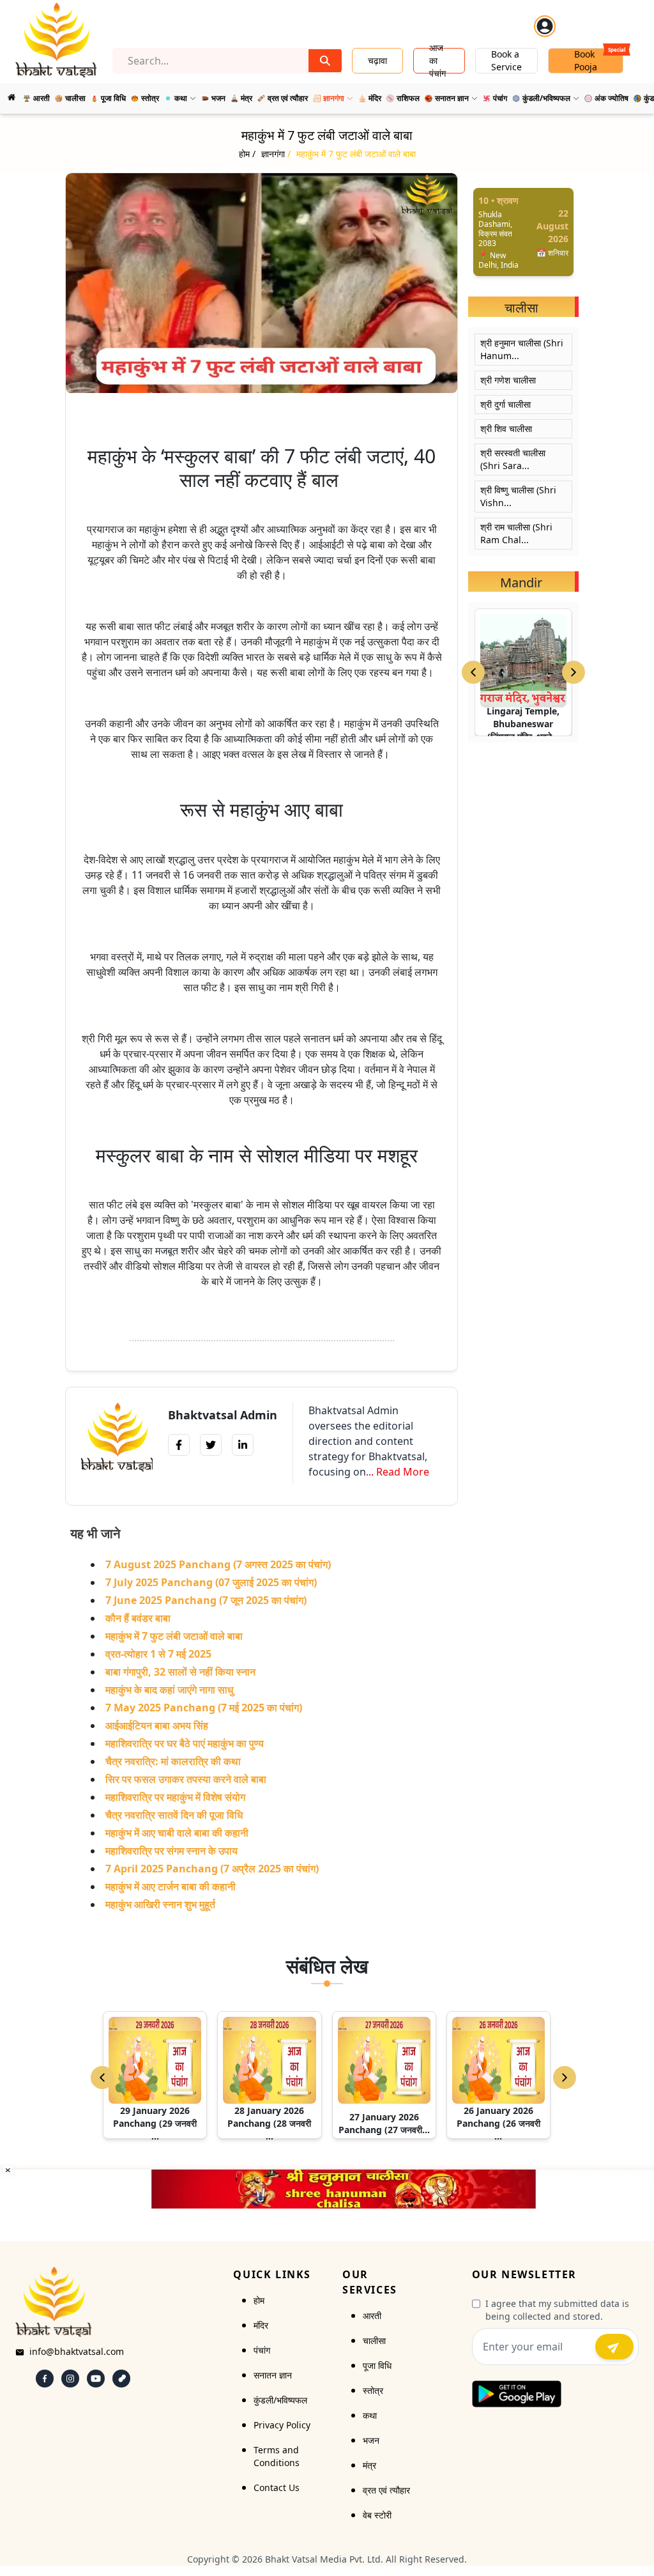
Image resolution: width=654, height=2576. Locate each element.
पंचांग (262, 2350)
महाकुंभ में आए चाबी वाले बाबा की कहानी (177, 1833)
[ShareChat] (121, 2379)
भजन (371, 2440)
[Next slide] (574, 672)
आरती (372, 2316)
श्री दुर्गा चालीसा (506, 404)
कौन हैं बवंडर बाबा (138, 1618)
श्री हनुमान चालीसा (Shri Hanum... (522, 349)
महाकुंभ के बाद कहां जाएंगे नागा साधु (169, 1690)
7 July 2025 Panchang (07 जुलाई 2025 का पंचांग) (211, 1582)
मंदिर (261, 2325)
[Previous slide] (473, 672)
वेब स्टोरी (377, 2515)
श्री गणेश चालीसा (508, 380)
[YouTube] (96, 2379)
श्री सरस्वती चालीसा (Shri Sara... (513, 459)
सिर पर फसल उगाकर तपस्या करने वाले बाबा (186, 1779)
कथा (370, 2415)
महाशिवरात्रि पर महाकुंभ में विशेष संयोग (175, 1797)
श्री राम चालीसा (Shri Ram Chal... (516, 533)
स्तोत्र (373, 2390)
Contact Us (277, 2487)
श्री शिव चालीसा (506, 428)
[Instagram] (70, 2379)
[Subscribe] (614, 2347)
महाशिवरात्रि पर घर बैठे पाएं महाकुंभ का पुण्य (185, 1743)
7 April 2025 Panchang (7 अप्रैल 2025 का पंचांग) (212, 1869)
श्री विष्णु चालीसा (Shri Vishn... (518, 496)
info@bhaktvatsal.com (77, 2351)
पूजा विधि (377, 2365)
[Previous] (102, 2078)
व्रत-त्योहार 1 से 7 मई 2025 (158, 1654)
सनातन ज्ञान (273, 2375)
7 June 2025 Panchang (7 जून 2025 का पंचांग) (206, 1600)
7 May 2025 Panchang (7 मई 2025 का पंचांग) (204, 1708)
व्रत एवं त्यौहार (386, 2490)
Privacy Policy (282, 2425)
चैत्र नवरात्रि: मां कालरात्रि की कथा (173, 1761)
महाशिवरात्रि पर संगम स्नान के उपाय (171, 1851)
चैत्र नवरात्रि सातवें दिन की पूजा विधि (174, 1815)
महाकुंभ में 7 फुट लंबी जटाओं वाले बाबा (174, 1636)
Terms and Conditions (277, 2456)
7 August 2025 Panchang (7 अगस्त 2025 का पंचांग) (218, 1564)
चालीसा (374, 2341)
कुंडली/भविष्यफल (280, 2400)
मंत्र (369, 2465)
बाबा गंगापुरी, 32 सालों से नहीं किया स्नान (180, 1672)
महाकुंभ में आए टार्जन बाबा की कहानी (171, 1886)
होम (259, 2300)
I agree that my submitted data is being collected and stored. (557, 2310)
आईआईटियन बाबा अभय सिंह (157, 1725)
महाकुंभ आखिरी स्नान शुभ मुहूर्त (160, 1904)
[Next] (565, 2078)
